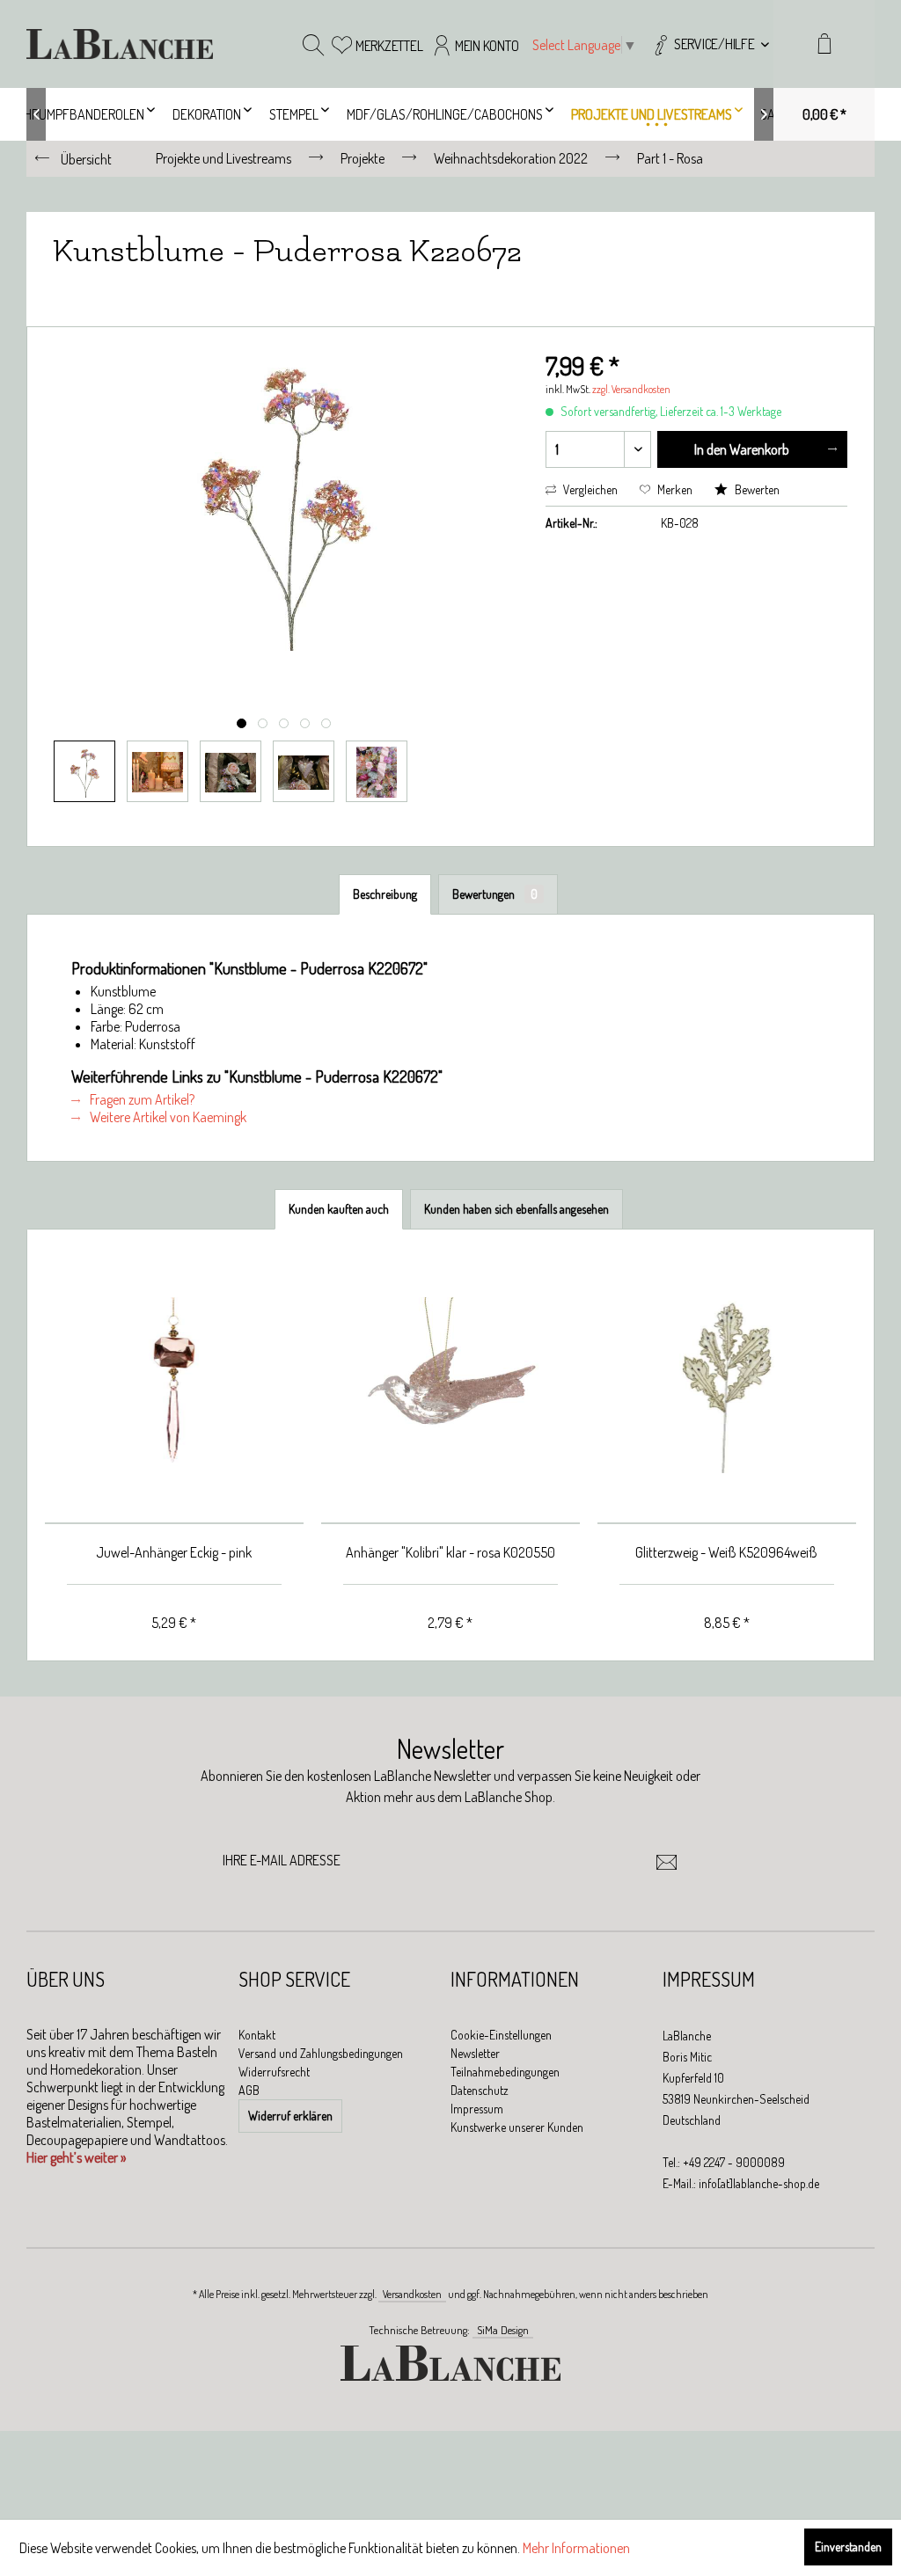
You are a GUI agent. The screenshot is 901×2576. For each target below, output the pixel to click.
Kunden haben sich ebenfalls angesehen (516, 1209)
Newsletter (475, 2053)
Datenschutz (480, 2090)
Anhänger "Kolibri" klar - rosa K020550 (450, 1552)
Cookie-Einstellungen (501, 2035)
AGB (249, 2090)
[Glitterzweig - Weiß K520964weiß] (727, 1386)
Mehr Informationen (576, 2548)
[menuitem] (710, 44)
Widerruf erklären (290, 2116)
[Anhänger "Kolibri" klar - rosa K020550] (450, 1386)
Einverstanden (848, 2547)
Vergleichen (589, 489)
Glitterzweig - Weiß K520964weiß (726, 1552)
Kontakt (257, 2035)
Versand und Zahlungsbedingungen (321, 2053)
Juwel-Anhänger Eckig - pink (174, 1552)
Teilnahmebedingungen (505, 2072)
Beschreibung (385, 894)
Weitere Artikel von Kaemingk (167, 1117)
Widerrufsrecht (274, 2072)
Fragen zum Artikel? (141, 1099)
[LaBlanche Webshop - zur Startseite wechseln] (120, 44)
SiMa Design (503, 2330)
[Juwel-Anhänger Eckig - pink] (174, 1386)
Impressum (477, 2109)
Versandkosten (412, 2294)
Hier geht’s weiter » (76, 2157)
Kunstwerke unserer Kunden (517, 2127)
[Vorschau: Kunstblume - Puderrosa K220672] (84, 771)
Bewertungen (495, 894)
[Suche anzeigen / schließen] (313, 44)
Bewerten (756, 489)
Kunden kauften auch (339, 1209)
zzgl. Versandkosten (631, 389)
